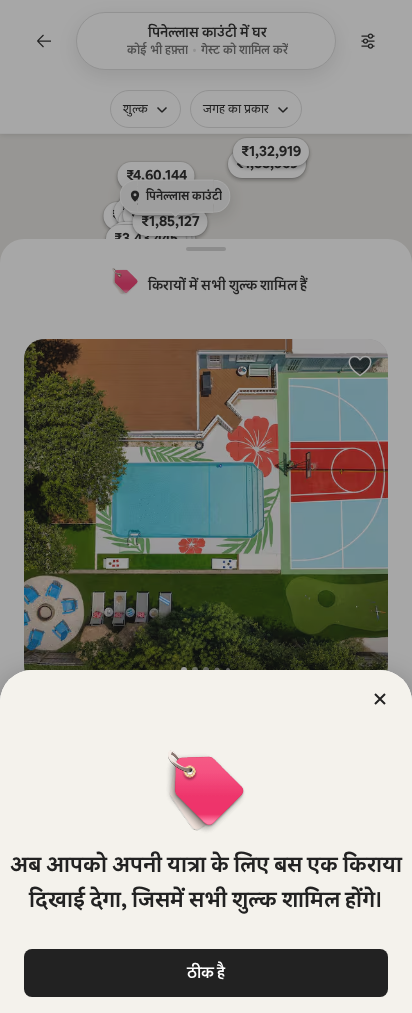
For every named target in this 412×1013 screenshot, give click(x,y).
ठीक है (206, 972)
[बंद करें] (380, 699)
